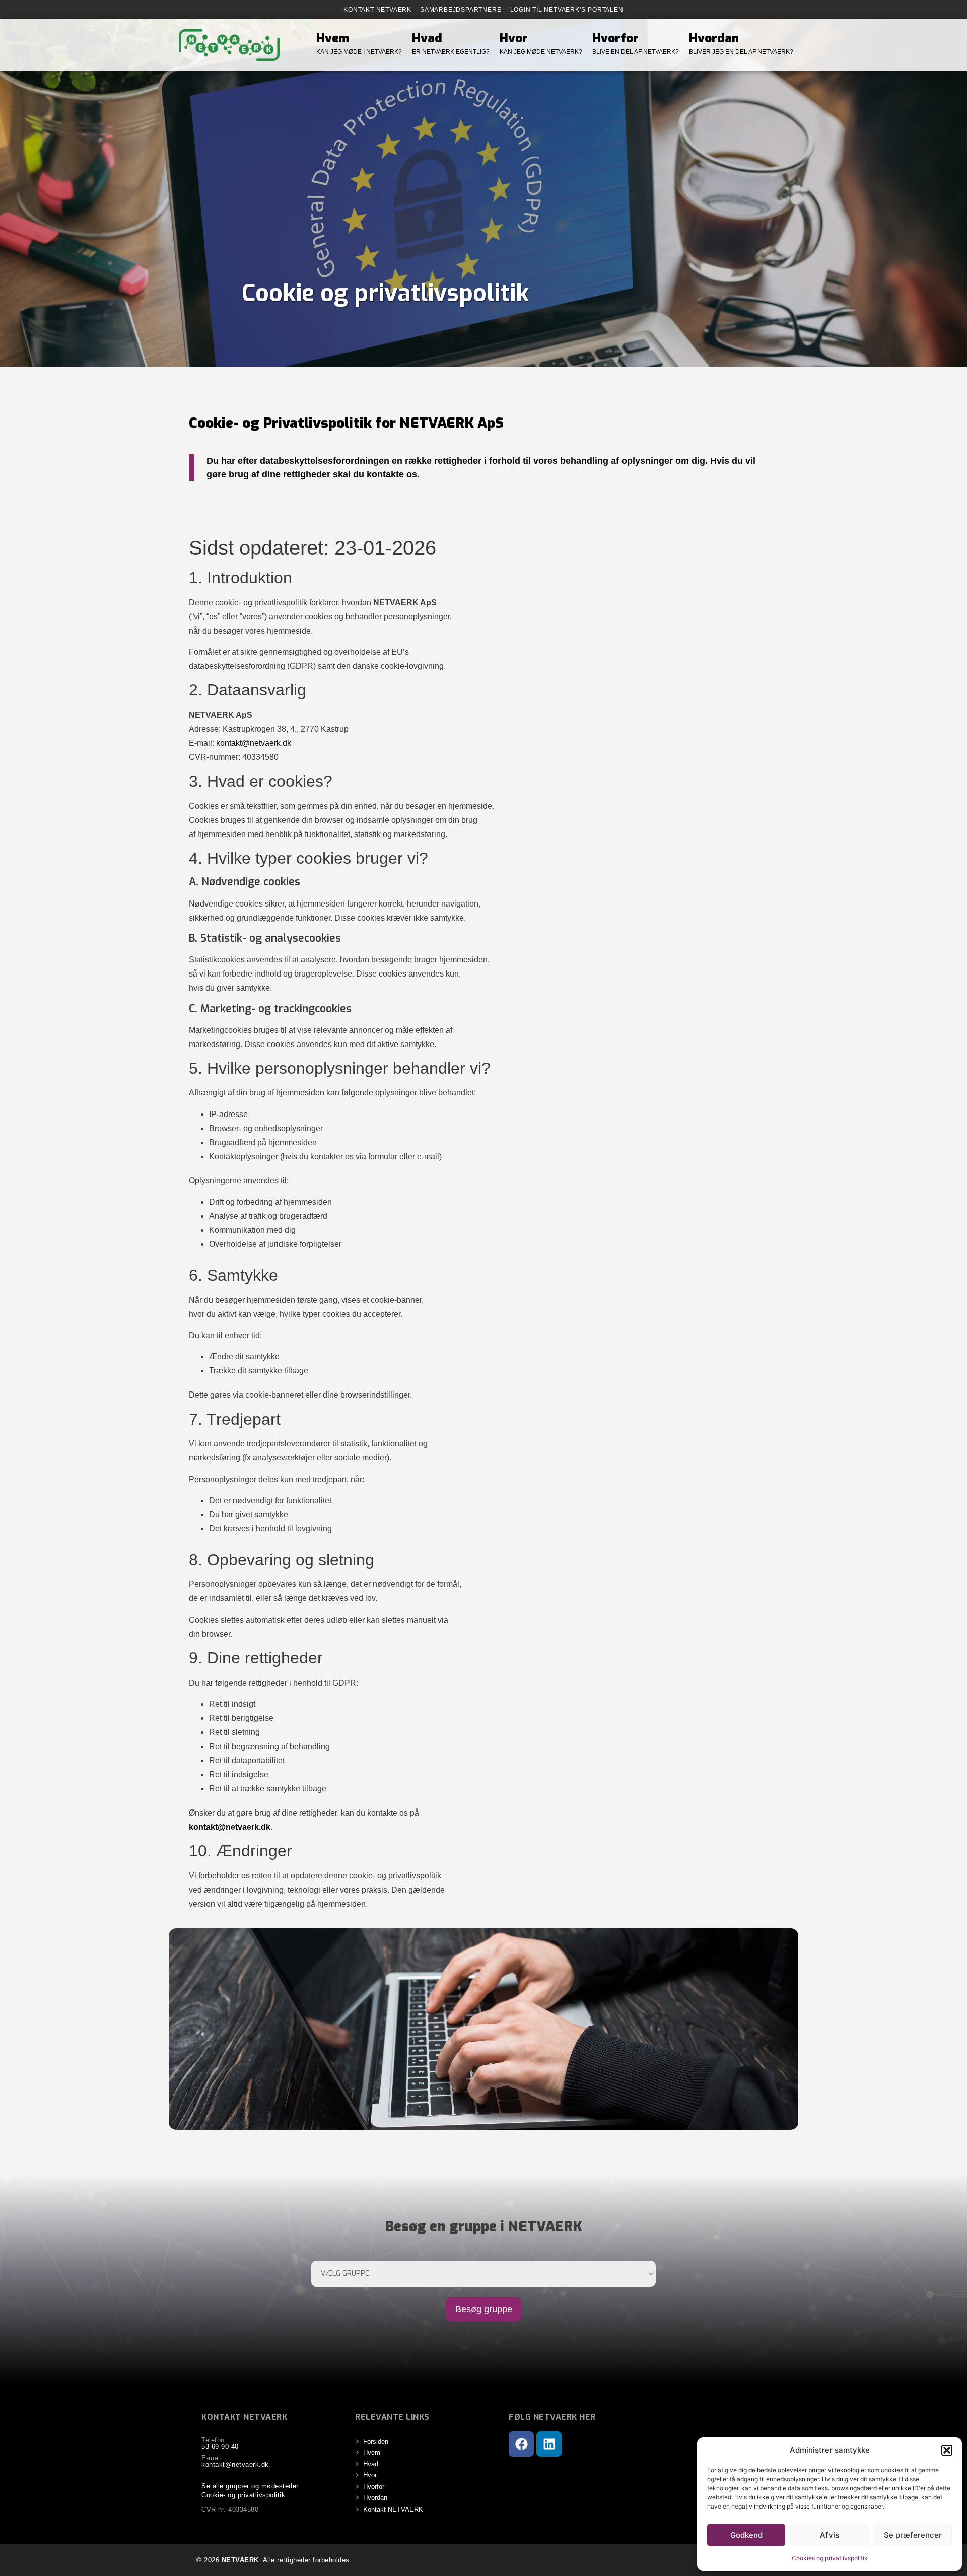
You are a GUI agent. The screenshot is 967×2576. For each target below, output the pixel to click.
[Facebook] (521, 2444)
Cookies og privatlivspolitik (830, 2558)
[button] (947, 2450)
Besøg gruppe (484, 2309)
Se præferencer (913, 2535)
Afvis (830, 2535)
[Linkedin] (549, 2444)
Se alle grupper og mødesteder (250, 2486)
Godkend (746, 2535)
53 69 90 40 (220, 2446)
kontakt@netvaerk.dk (254, 743)
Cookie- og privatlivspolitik (243, 2495)
